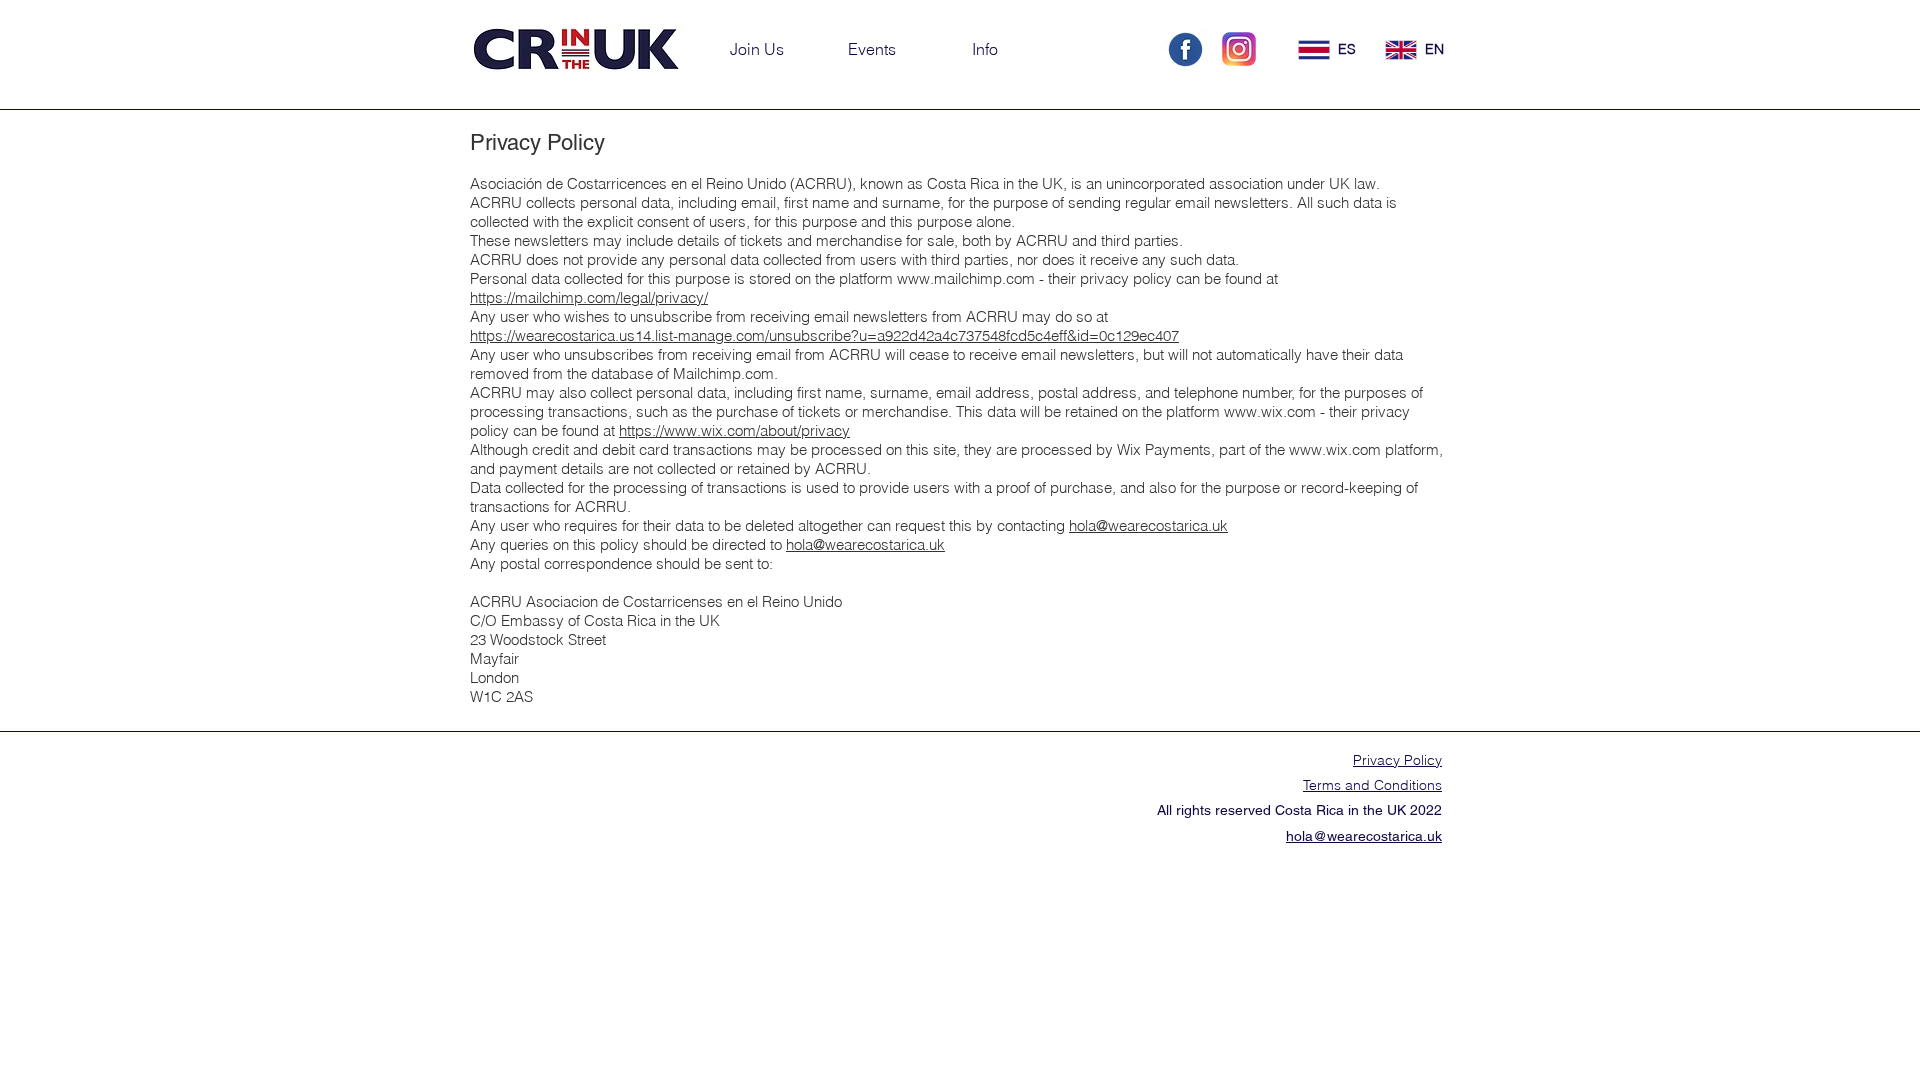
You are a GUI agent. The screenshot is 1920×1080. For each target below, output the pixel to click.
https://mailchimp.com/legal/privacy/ (589, 297)
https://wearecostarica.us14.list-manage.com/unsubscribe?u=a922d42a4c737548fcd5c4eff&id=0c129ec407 (824, 335)
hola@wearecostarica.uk (1148, 525)
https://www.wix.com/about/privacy (734, 430)
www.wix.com (1270, 411)
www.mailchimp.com (966, 278)
